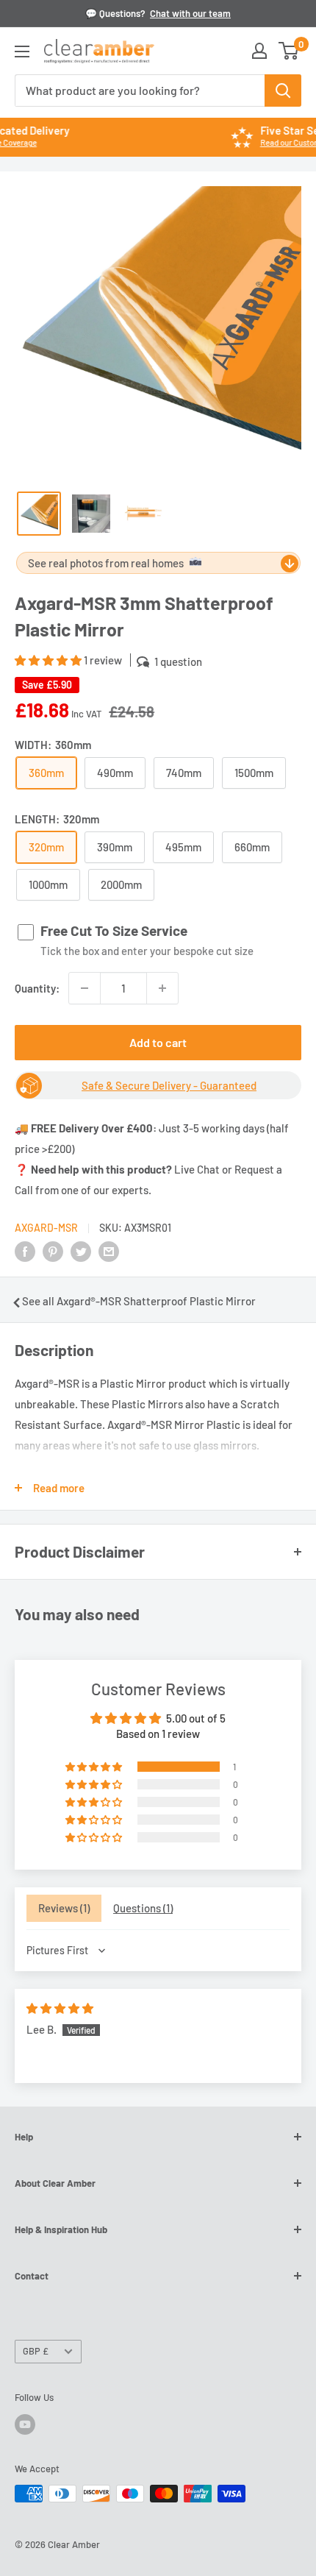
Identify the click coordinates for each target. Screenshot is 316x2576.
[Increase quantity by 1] (162, 988)
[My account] (259, 51)
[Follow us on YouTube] (25, 2424)
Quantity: (37, 988)
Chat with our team (190, 13)
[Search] (283, 91)
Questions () (143, 1908)
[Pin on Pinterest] (53, 1251)
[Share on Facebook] (25, 1251)
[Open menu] (22, 52)
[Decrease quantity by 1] (85, 988)
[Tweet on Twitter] (81, 1251)
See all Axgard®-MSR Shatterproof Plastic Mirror (139, 1301)
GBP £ (36, 2351)
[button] (49, 660)
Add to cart (158, 1042)
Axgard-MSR (46, 1228)
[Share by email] (109, 1251)
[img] (60, 2008)
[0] (289, 51)
